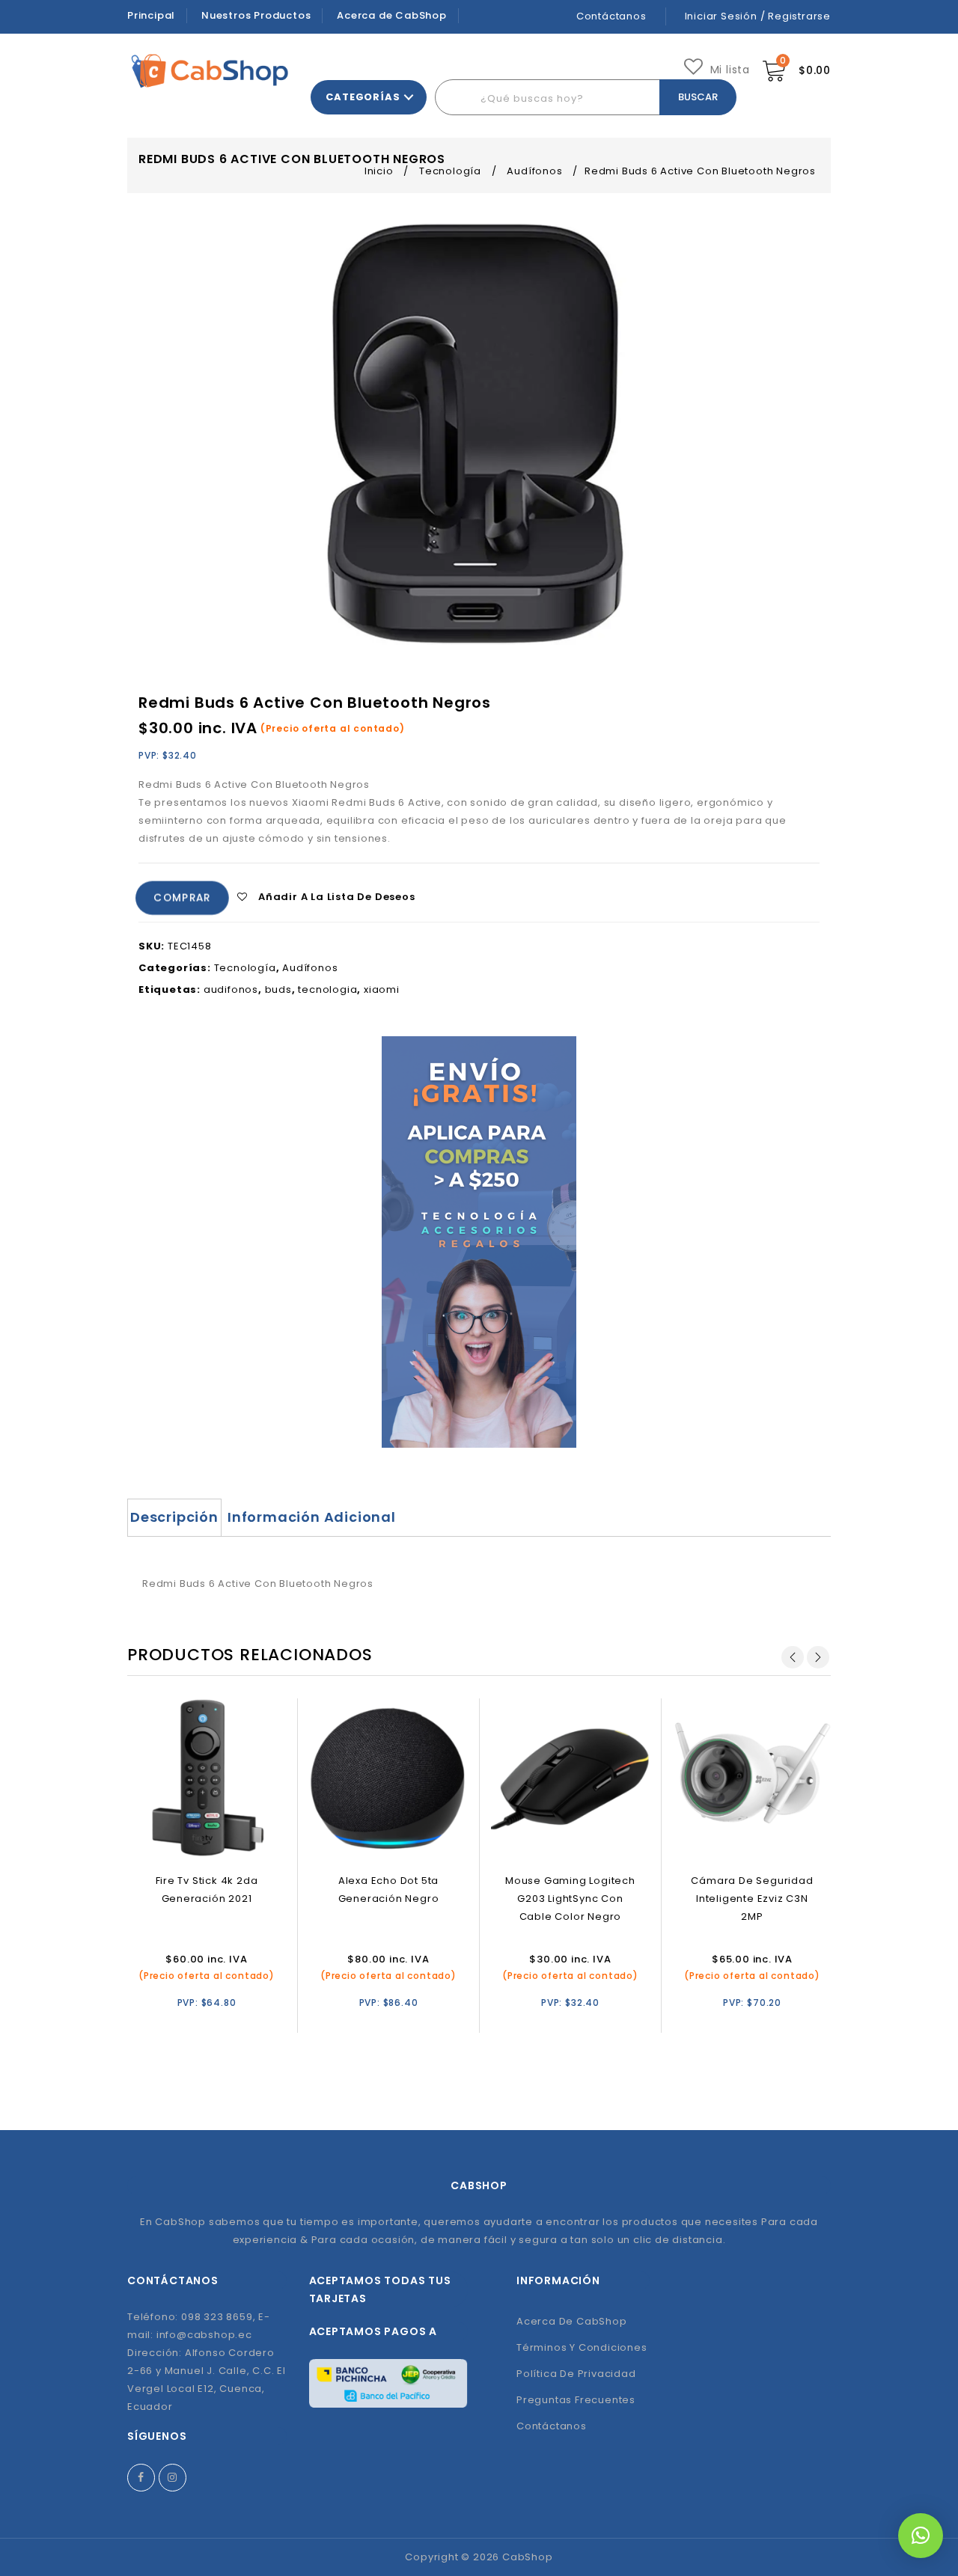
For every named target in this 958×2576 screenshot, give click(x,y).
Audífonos (534, 171)
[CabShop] (210, 71)
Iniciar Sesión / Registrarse (758, 16)
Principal (151, 15)
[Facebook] (141, 2478)
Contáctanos (611, 16)
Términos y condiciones (582, 2347)
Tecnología (450, 171)
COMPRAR (183, 897)
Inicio (379, 171)
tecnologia (327, 989)
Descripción (174, 1517)
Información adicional (312, 1517)
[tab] (174, 1517)
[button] (921, 2536)
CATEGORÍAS (363, 97)
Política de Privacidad (576, 2374)
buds (278, 989)
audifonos (231, 989)
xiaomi (382, 989)
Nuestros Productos (256, 15)
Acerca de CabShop (392, 15)
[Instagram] (173, 2478)
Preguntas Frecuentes (576, 2400)
